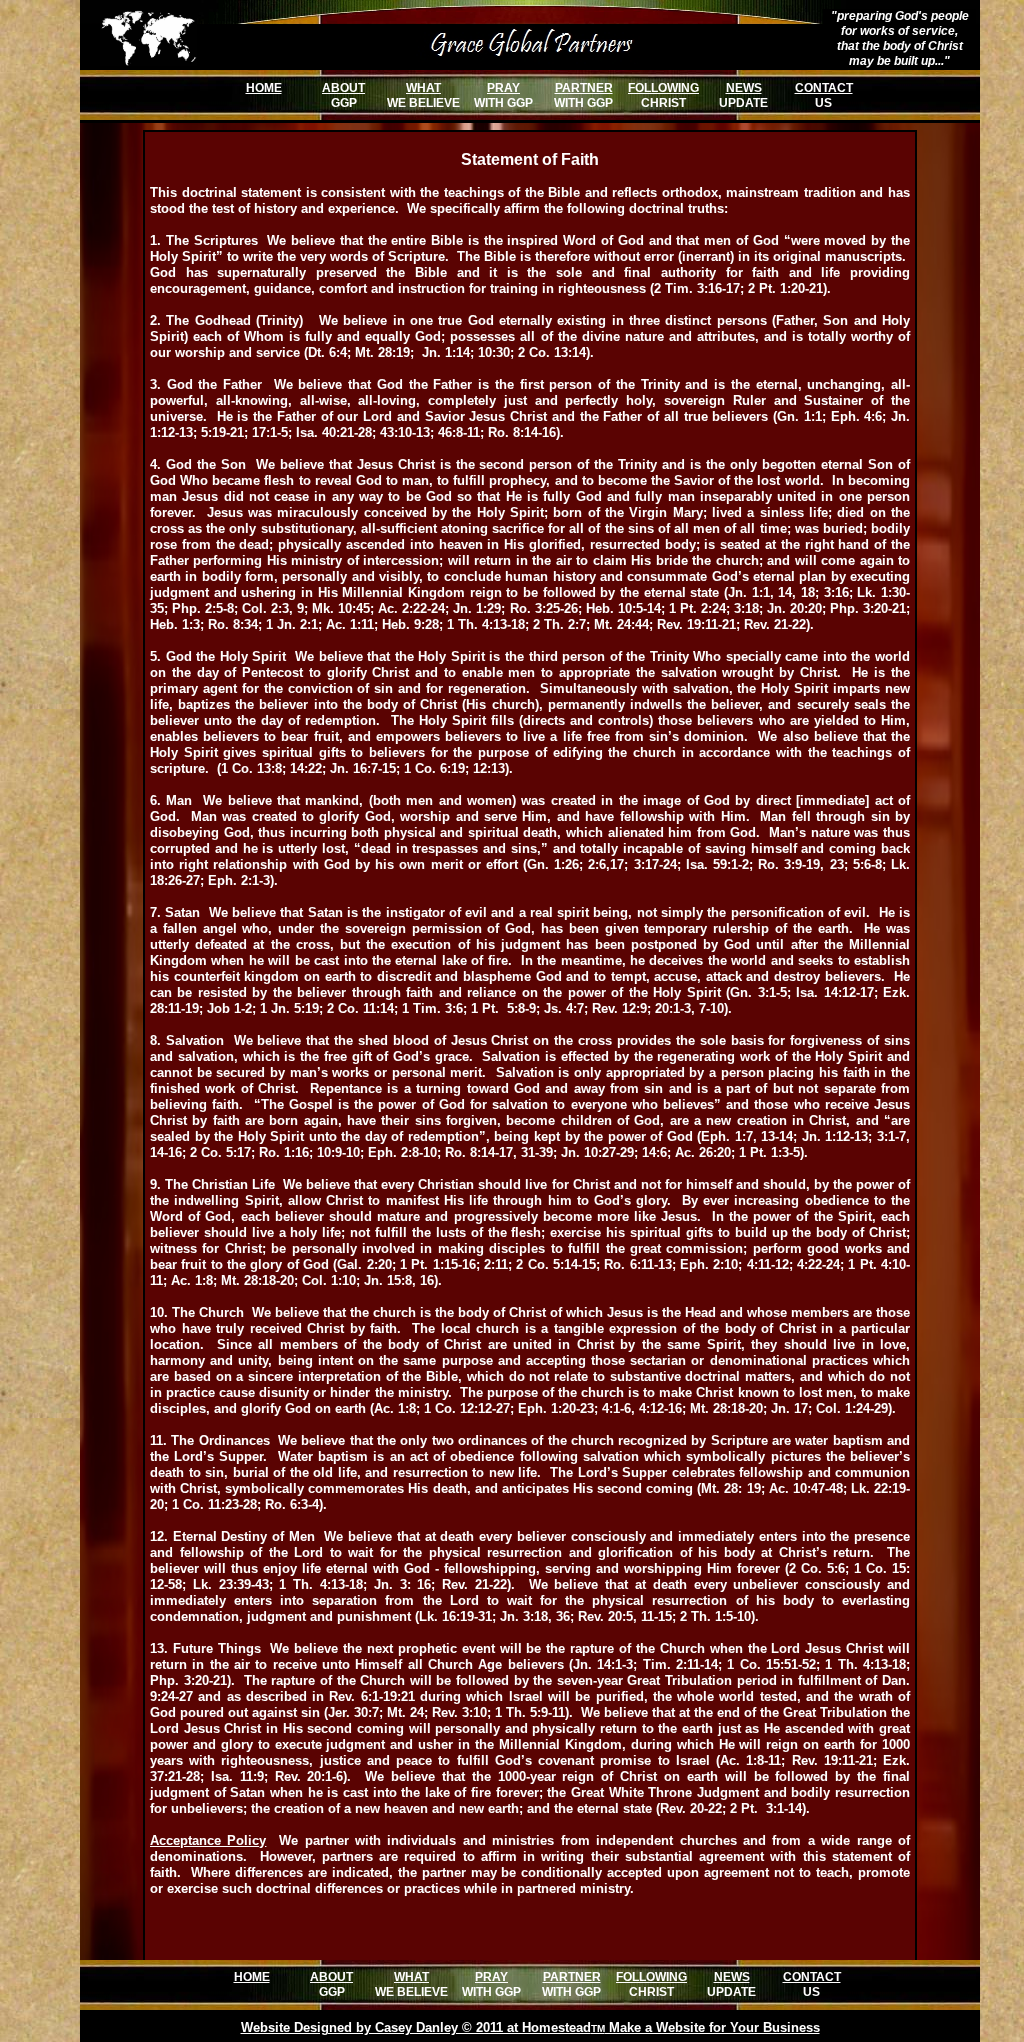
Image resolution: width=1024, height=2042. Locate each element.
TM (598, 2028)
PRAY (503, 88)
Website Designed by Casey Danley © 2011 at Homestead (416, 2027)
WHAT (423, 88)
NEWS (744, 88)
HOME (264, 88)
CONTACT (824, 88)
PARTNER (584, 88)
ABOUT (343, 88)
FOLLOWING (663, 88)
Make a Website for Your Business (712, 2027)
